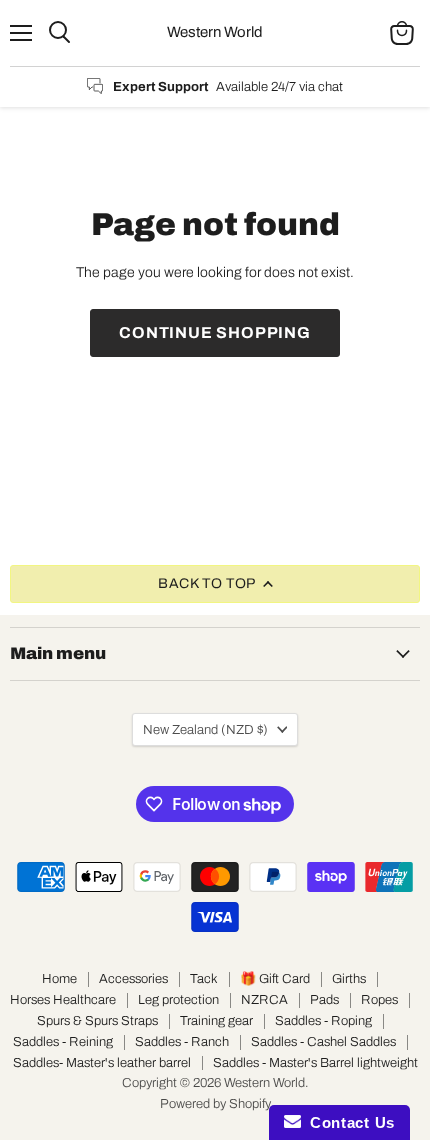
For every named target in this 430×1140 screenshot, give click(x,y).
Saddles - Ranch (182, 1042)
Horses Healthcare (63, 1000)
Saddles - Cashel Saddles (323, 1042)
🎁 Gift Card (275, 979)
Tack (204, 979)
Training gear (216, 1021)
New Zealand (205, 729)
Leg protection (178, 1000)
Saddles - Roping (323, 1021)
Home (59, 979)
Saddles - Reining (63, 1042)
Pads (324, 1000)
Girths (349, 979)
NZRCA (264, 1000)
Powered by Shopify (215, 1104)
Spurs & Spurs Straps (97, 1021)
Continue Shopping (215, 332)
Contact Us (348, 1122)
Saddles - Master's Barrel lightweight (315, 1063)
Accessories (133, 979)
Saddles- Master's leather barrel (102, 1063)
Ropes (379, 1000)
